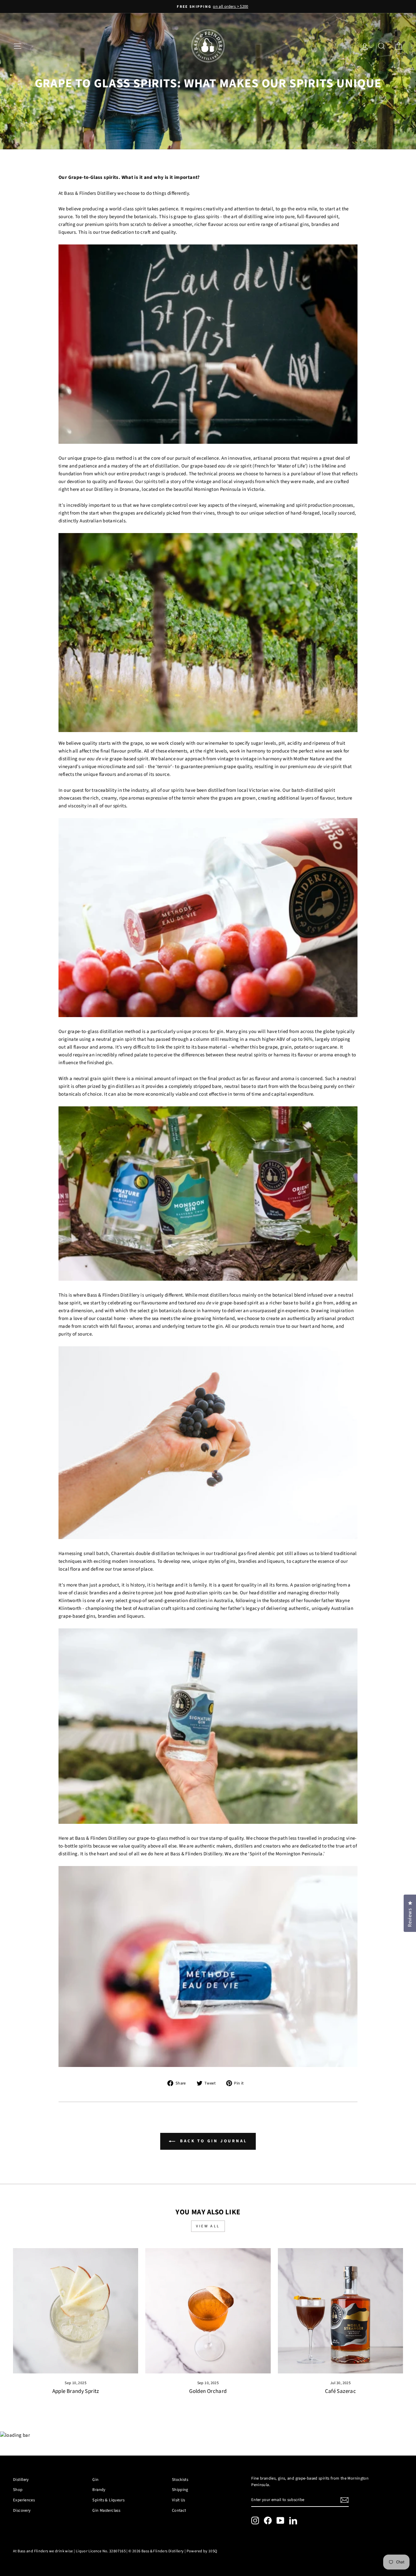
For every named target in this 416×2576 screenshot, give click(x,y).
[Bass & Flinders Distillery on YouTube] (280, 2520)
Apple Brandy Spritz (76, 2391)
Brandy (99, 2490)
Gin (95, 2480)
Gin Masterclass (106, 2510)
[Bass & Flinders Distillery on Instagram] (255, 2520)
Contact (179, 2510)
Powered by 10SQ (202, 2551)
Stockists (180, 2480)
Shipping (180, 2490)
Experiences (24, 2500)
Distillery (21, 2480)
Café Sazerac (341, 2391)
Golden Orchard (208, 2391)
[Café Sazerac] (340, 2311)
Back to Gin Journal (213, 2141)
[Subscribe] (344, 2500)
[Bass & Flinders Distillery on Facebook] (268, 2520)
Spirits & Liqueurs (108, 2500)
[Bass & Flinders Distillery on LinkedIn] (293, 2520)
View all (208, 2226)
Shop (18, 2490)
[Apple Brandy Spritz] (76, 2311)
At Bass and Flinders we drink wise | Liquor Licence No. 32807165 (69, 2551)
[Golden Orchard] (208, 2311)
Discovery (22, 2510)
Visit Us (179, 2500)
